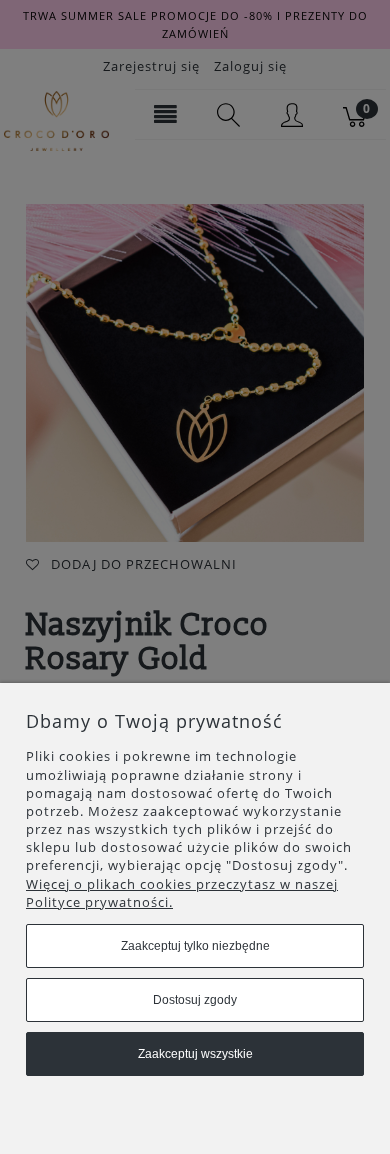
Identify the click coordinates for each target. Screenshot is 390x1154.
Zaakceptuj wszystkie (195, 1054)
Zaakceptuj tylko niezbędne (195, 946)
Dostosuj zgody (195, 1000)
